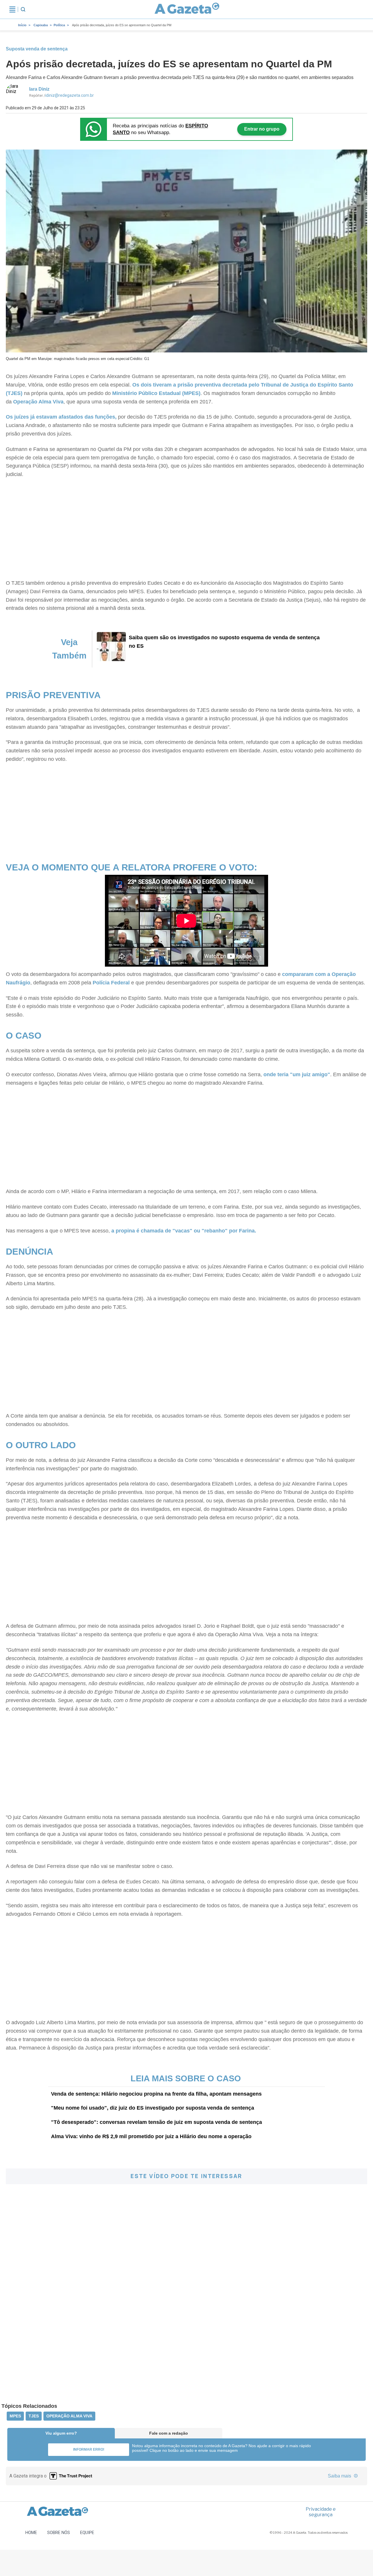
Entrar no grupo (262, 129)
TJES (34, 2416)
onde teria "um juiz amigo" (297, 1074)
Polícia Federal (112, 983)
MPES (15, 2416)
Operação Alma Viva (38, 402)
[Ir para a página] (187, 9)
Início (22, 25)
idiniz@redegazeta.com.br (70, 95)
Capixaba (41, 25)
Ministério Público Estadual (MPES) (156, 393)
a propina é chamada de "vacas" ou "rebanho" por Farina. (184, 1231)
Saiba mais (340, 2476)
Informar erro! (89, 2449)
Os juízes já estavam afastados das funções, (61, 417)
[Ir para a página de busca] (23, 9)
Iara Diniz (39, 89)
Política (59, 25)
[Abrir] (12, 9)
